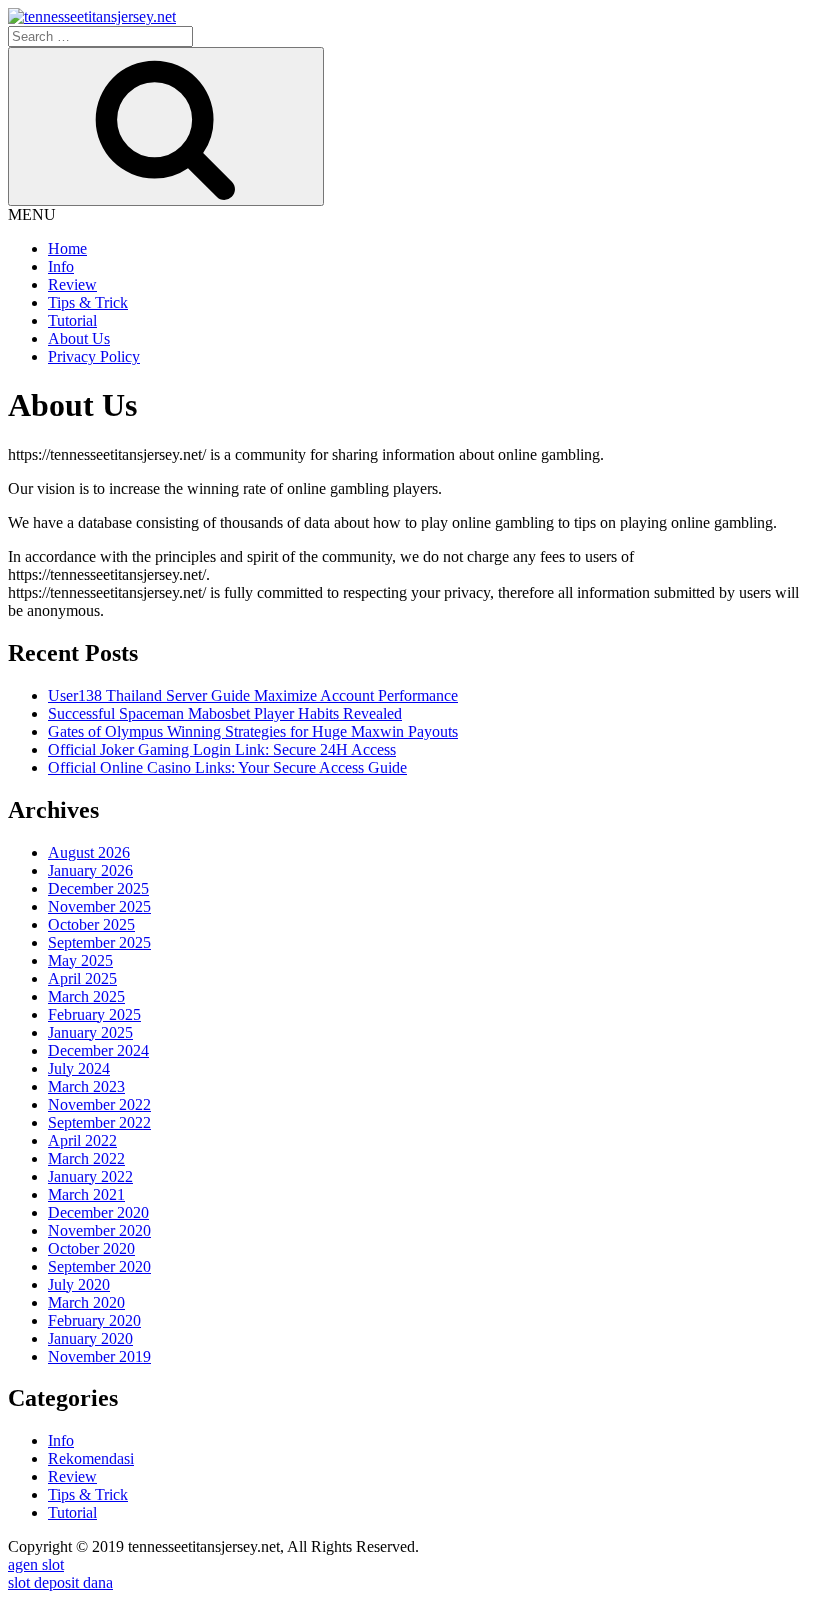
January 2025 (90, 1032)
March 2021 (86, 1194)
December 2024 (98, 1050)
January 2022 (90, 1176)
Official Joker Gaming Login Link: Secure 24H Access (222, 749)
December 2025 (98, 888)
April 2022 (82, 1140)
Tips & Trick (88, 302)
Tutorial (72, 320)
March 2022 (86, 1158)
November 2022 (99, 1104)
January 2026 (90, 870)
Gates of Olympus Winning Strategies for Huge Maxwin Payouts (253, 731)
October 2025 (91, 924)
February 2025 (94, 1014)
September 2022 (99, 1122)
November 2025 (99, 906)
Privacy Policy (94, 356)
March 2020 (86, 1302)
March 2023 (86, 1086)
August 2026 (89, 852)
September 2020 (99, 1266)
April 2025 (82, 978)
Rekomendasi (91, 1458)
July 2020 (79, 1284)
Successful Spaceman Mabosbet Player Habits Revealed (225, 713)
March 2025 (86, 996)
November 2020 (99, 1230)
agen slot (36, 1564)
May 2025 (80, 960)
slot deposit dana (60, 1582)
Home (67, 248)
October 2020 (91, 1248)
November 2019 (99, 1356)
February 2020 (94, 1320)
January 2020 (90, 1338)
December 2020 (98, 1212)
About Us (79, 338)
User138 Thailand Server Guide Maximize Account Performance (253, 695)
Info (61, 266)
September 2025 (99, 942)
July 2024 (79, 1068)
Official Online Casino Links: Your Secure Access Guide (227, 767)
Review (72, 284)
